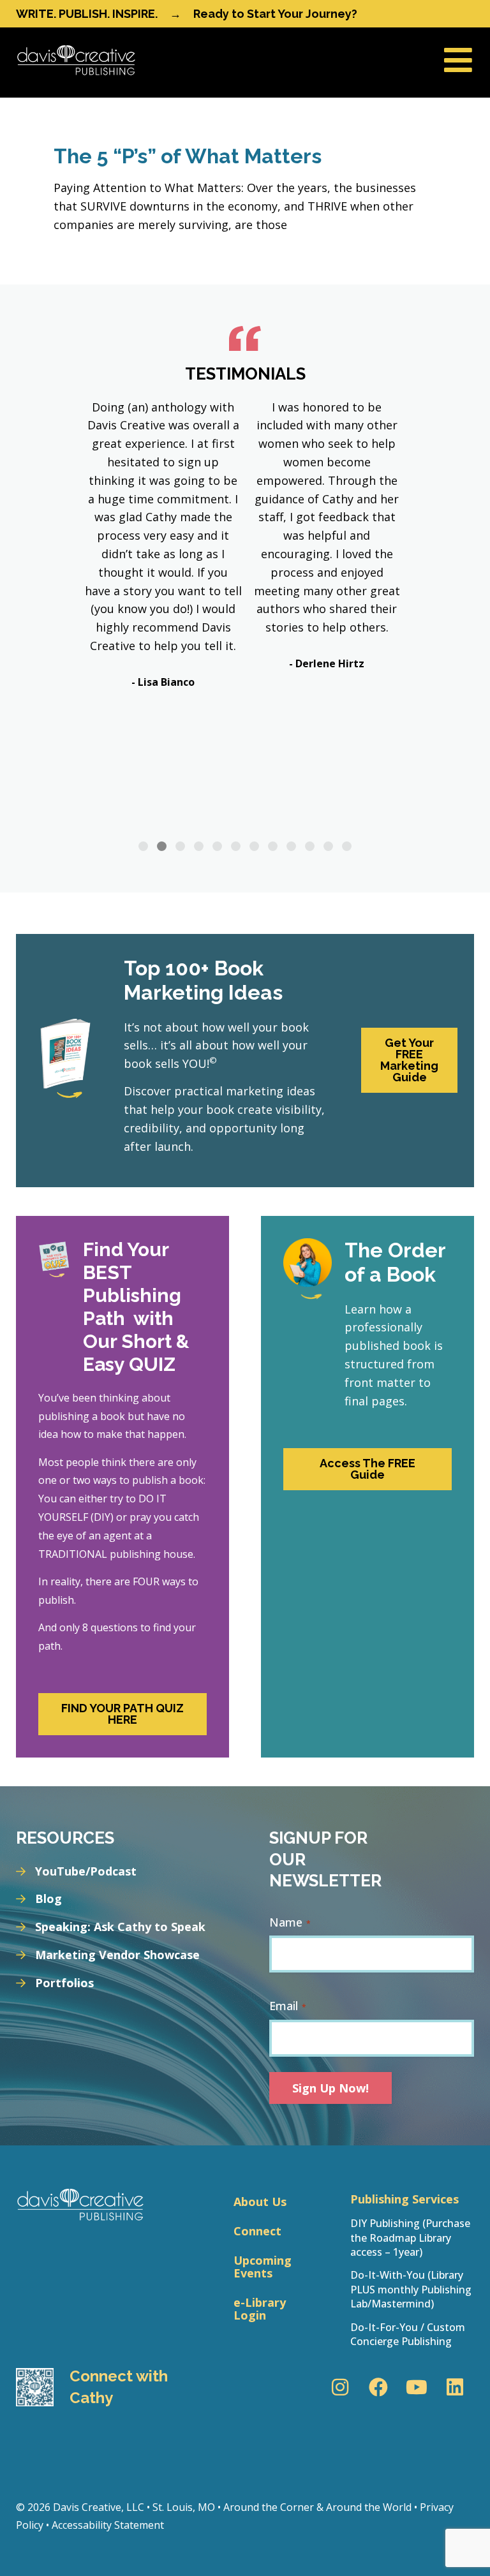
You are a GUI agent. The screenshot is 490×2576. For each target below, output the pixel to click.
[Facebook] (378, 2387)
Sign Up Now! (330, 2088)
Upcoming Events (263, 2267)
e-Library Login (260, 2309)
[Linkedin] (455, 2387)
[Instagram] (340, 2387)
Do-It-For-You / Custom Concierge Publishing (408, 2334)
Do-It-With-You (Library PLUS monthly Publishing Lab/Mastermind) (411, 2289)
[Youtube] (417, 2387)
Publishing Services (405, 2199)
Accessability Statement (108, 2525)
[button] (143, 846)
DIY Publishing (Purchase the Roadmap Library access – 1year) (410, 2238)
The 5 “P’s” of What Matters (188, 156)
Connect (257, 2231)
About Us (260, 2202)
